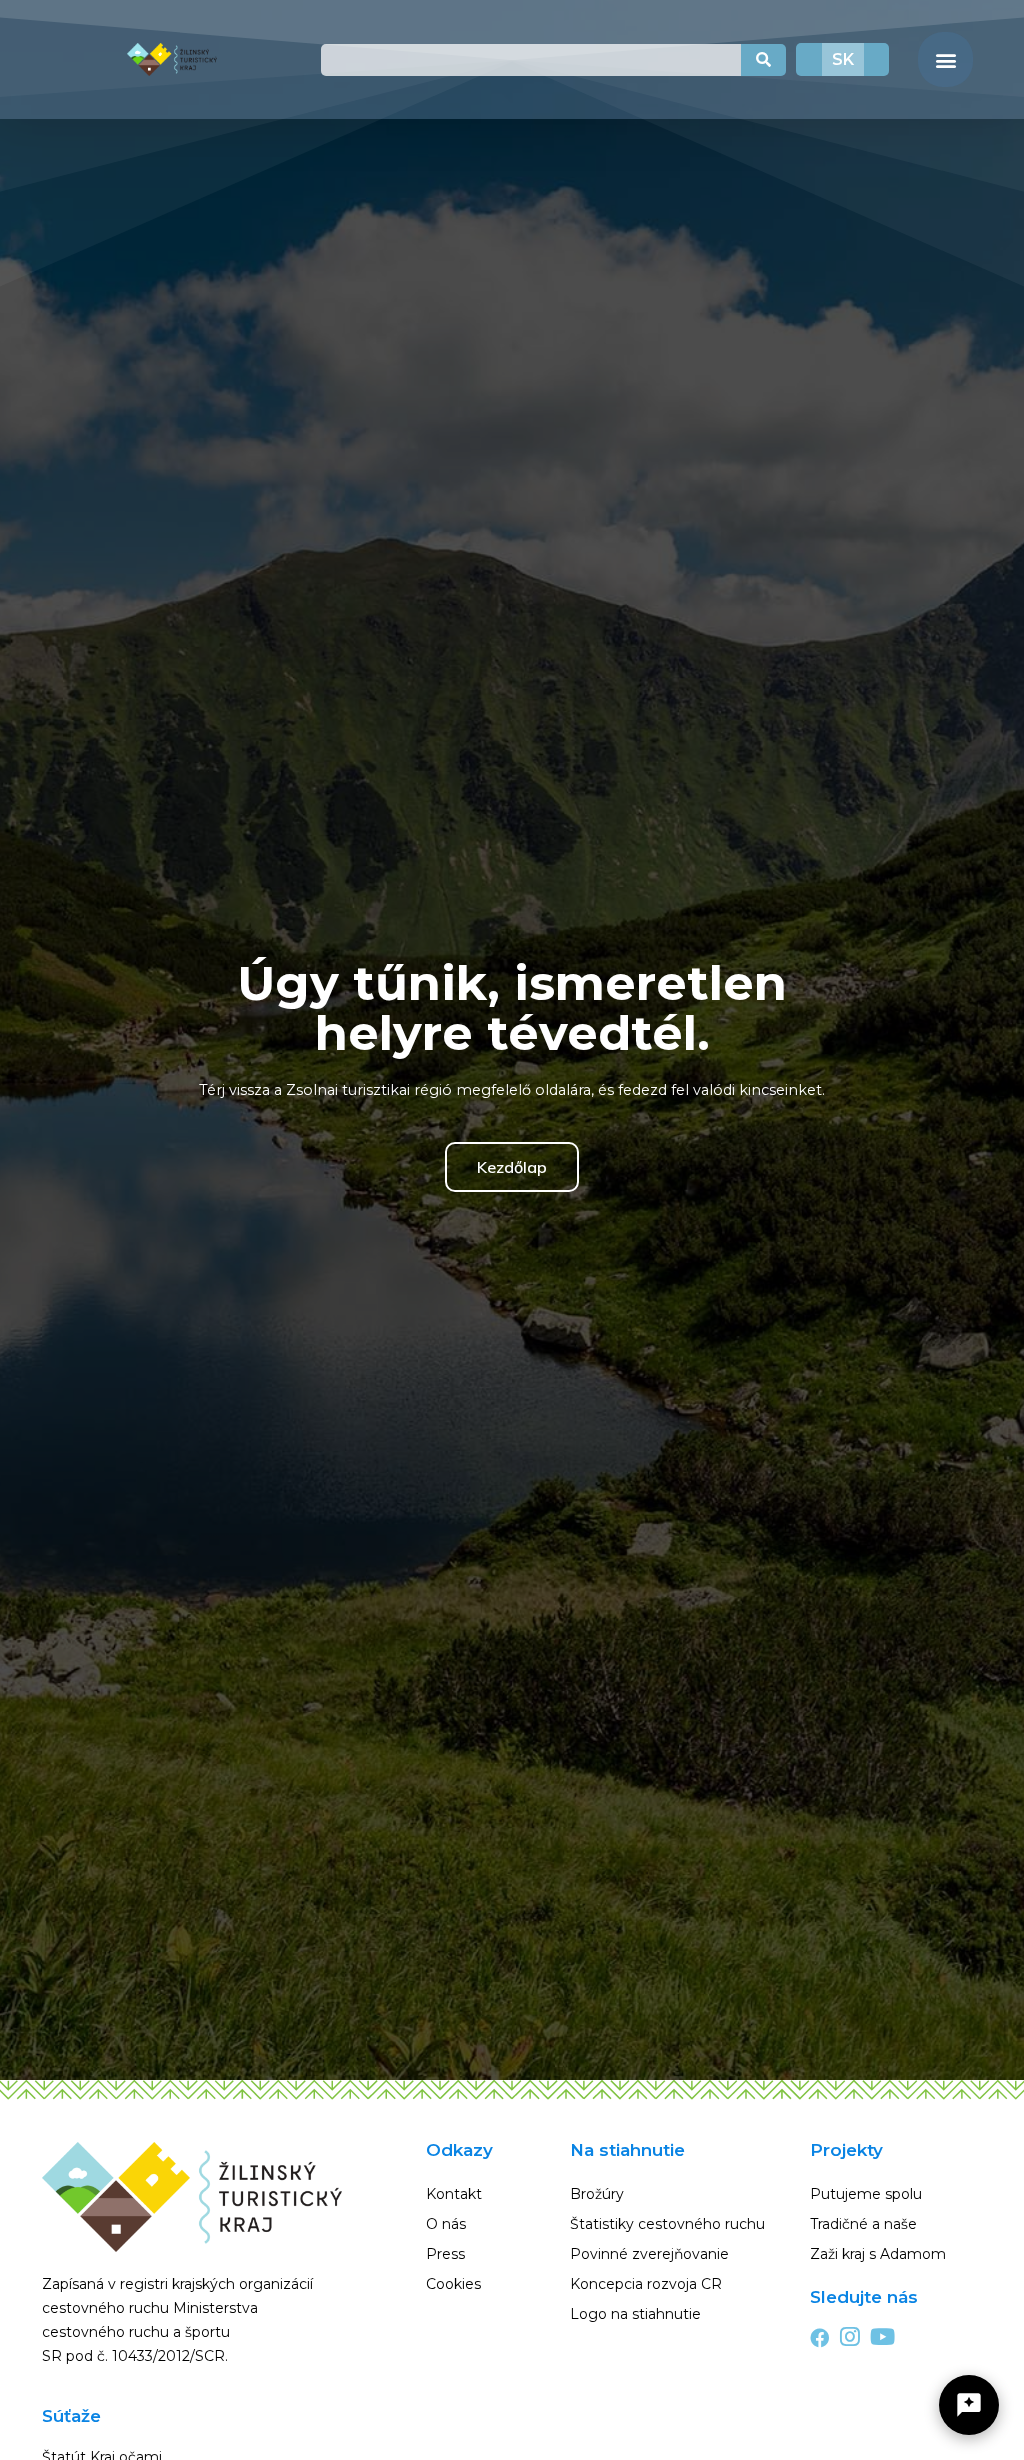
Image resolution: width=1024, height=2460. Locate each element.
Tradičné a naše (863, 2224)
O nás (446, 2224)
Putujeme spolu (866, 2194)
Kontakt (454, 2194)
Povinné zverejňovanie (649, 2254)
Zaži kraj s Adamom (878, 2254)
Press (445, 2254)
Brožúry (597, 2194)
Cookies (453, 2284)
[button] (945, 59)
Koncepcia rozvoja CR (646, 2284)
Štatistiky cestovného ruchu (667, 2224)
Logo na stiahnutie (635, 2314)
